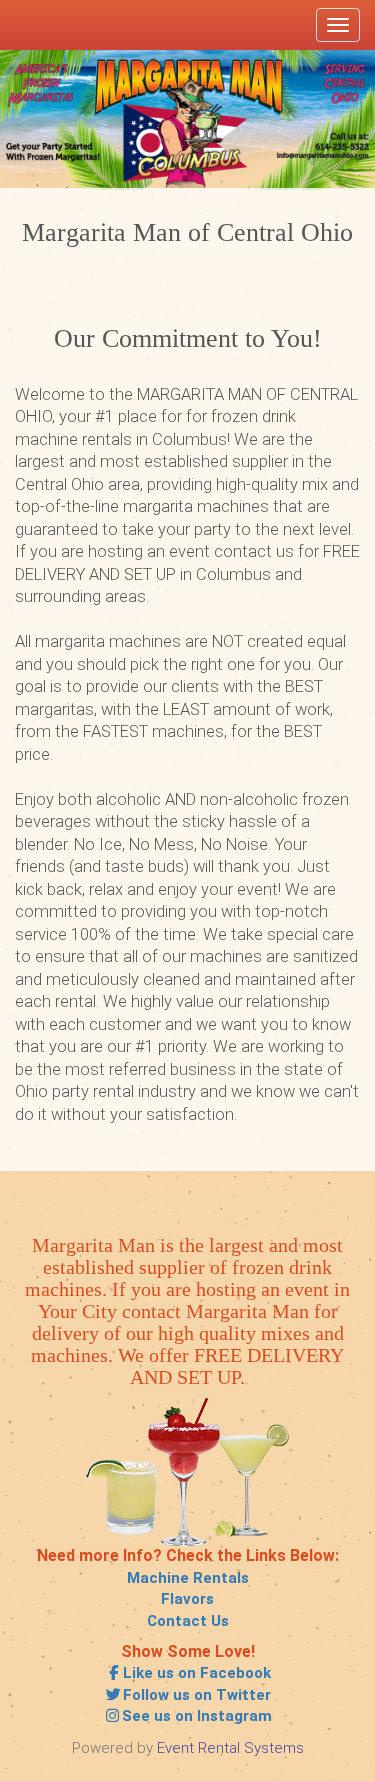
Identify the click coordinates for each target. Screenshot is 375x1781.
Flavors (187, 1599)
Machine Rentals (188, 1578)
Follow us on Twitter (197, 1695)
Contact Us (188, 1621)
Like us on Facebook (197, 1673)
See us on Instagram (197, 1716)
